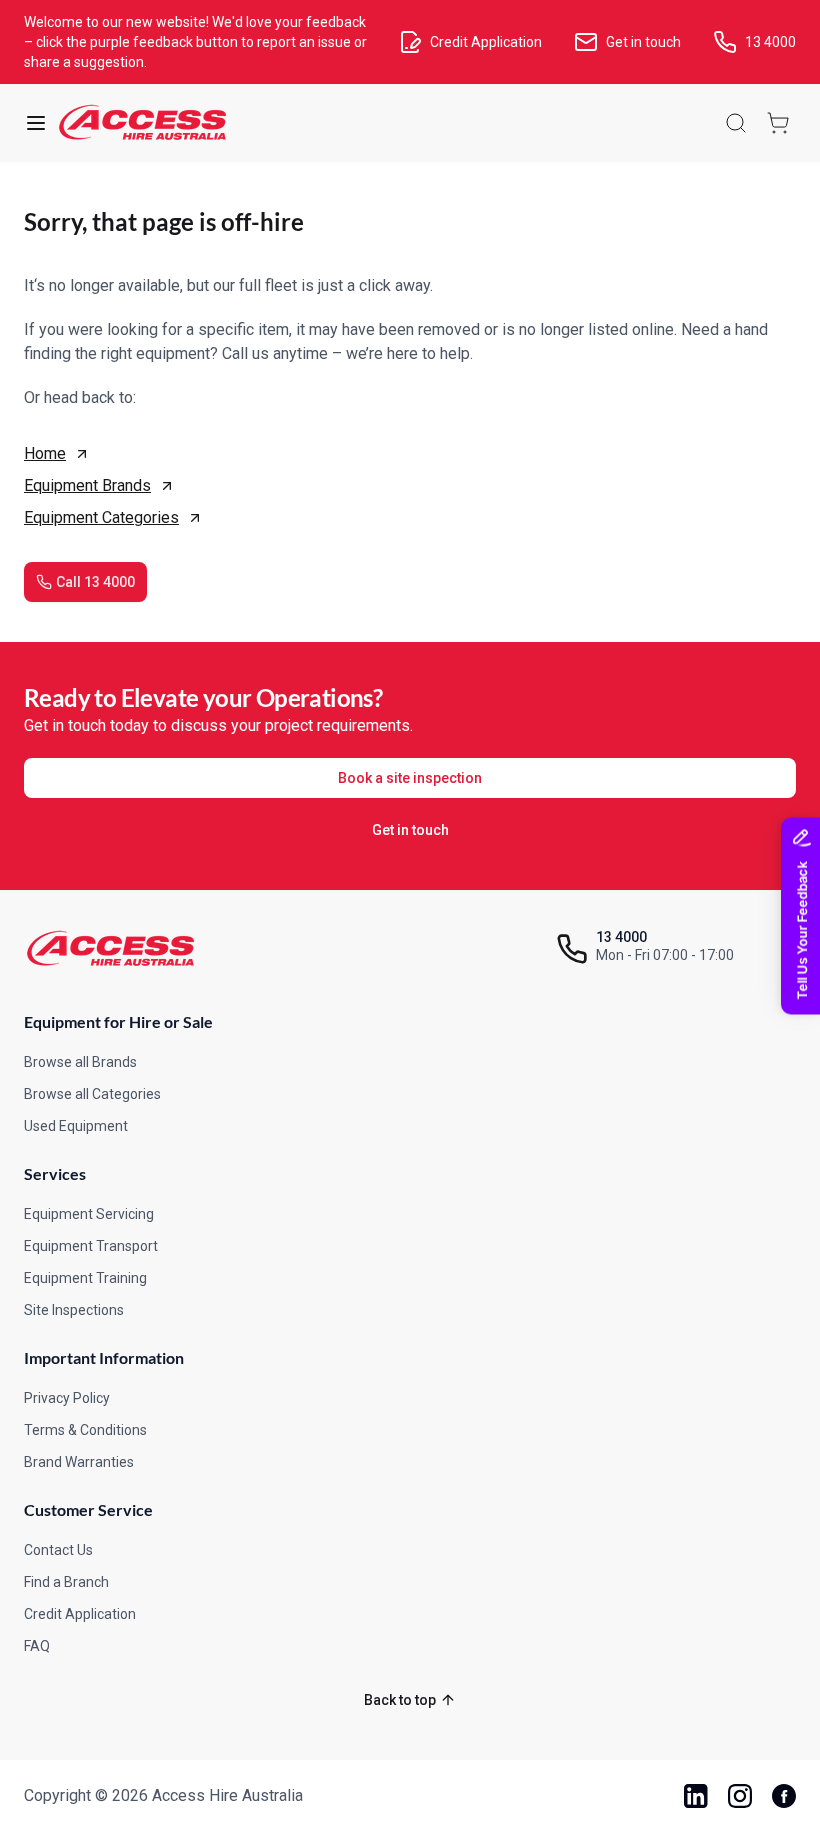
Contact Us (58, 1550)
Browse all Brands (80, 1062)
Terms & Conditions (85, 1430)
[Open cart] (778, 123)
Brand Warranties (79, 1462)
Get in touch (410, 830)
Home (45, 453)
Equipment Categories (101, 517)
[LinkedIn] (696, 1796)
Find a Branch (66, 1582)
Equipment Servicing (89, 1214)
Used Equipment (76, 1126)
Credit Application (80, 1614)
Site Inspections (74, 1310)
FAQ (37, 1646)
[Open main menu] (36, 123)
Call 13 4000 (95, 582)
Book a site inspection (410, 778)
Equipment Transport (91, 1246)
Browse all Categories (92, 1094)
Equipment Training (85, 1278)
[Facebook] (784, 1796)
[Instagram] (740, 1796)
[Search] (736, 123)
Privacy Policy (67, 1398)
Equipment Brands (87, 485)
